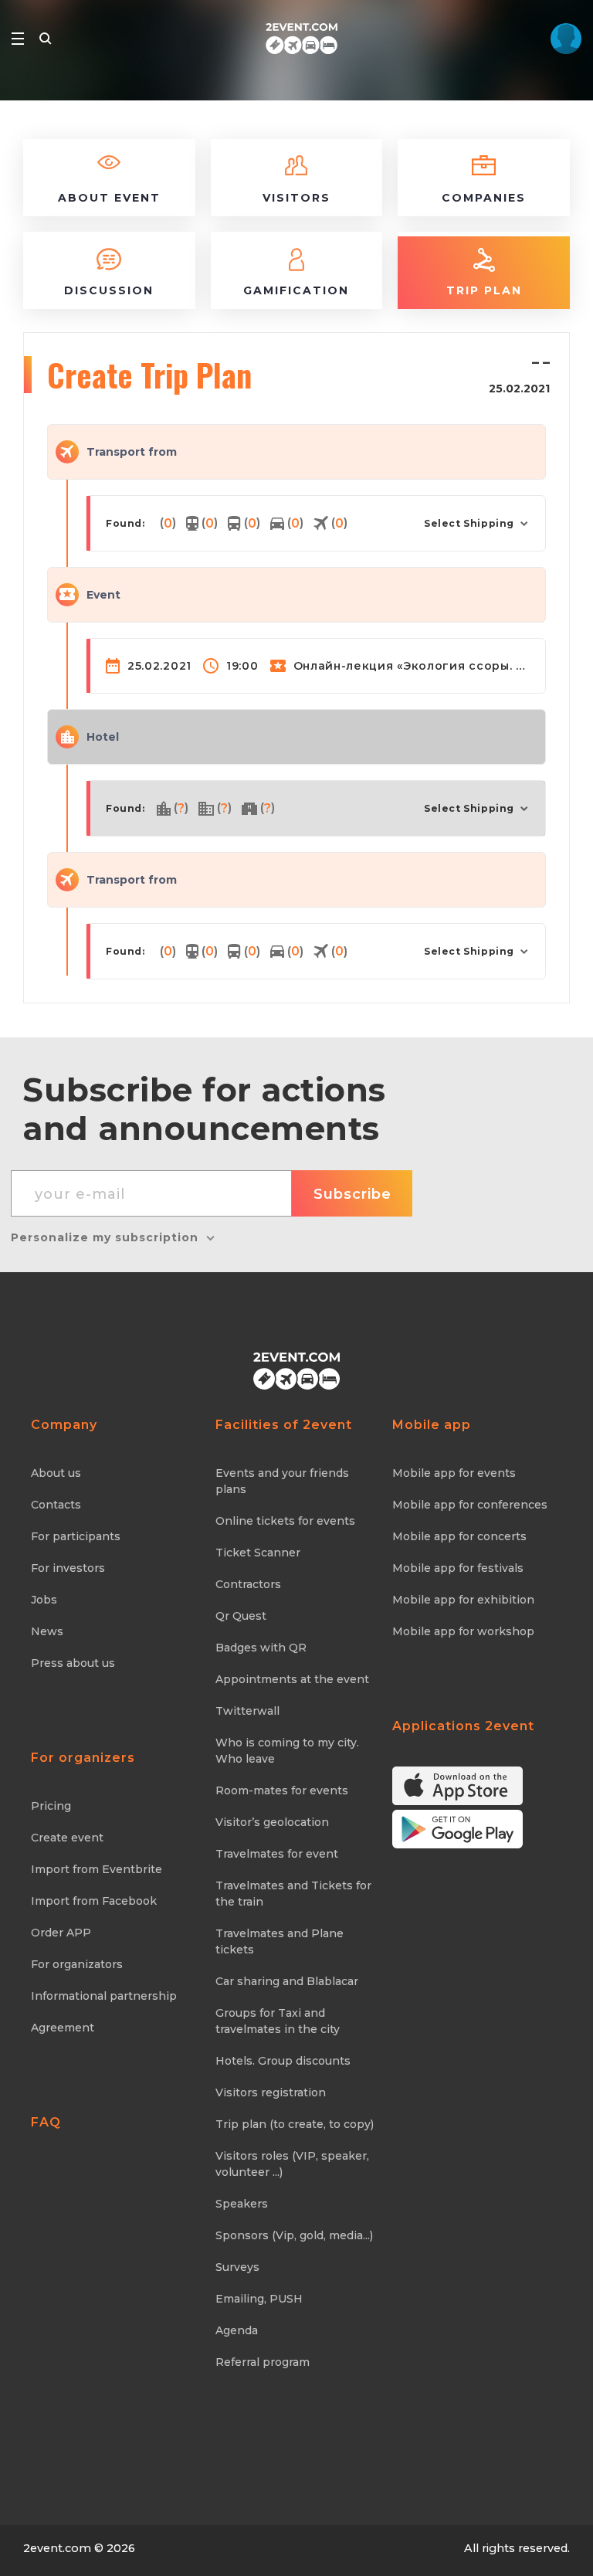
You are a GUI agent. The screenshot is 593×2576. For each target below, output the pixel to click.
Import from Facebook (94, 1901)
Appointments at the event (292, 1679)
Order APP (61, 1933)
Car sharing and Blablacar (287, 1981)
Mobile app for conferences (470, 1505)
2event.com (57, 2548)
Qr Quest (241, 1616)
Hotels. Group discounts (283, 2061)
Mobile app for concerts (459, 1536)
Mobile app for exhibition (463, 1600)
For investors (68, 1568)
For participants (76, 1536)
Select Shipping (469, 523)
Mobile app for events (454, 1473)
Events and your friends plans (282, 1481)
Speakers (242, 2204)
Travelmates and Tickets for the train (293, 1894)
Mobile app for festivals (458, 1568)
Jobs (44, 1600)
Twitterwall (247, 1711)
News (47, 1631)
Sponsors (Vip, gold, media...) (294, 2235)
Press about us (73, 1663)
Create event (67, 1838)
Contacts (56, 1505)
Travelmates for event (277, 1854)
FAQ (46, 2122)
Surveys (237, 2267)
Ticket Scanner (258, 1553)
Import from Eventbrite (97, 1869)
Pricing (51, 1806)
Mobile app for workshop (463, 1631)
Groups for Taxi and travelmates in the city (278, 2021)
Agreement (63, 2028)
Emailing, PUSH (259, 2299)
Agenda (237, 2330)
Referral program (263, 2362)
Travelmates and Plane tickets (280, 1941)
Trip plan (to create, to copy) (295, 2124)
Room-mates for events (282, 1790)
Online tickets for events (285, 1521)
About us (56, 1473)
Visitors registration (271, 2092)
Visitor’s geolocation (272, 1822)
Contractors (248, 1584)
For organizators (77, 1964)
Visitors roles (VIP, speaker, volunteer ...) (292, 2164)
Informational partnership (104, 1996)
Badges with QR (261, 1648)
